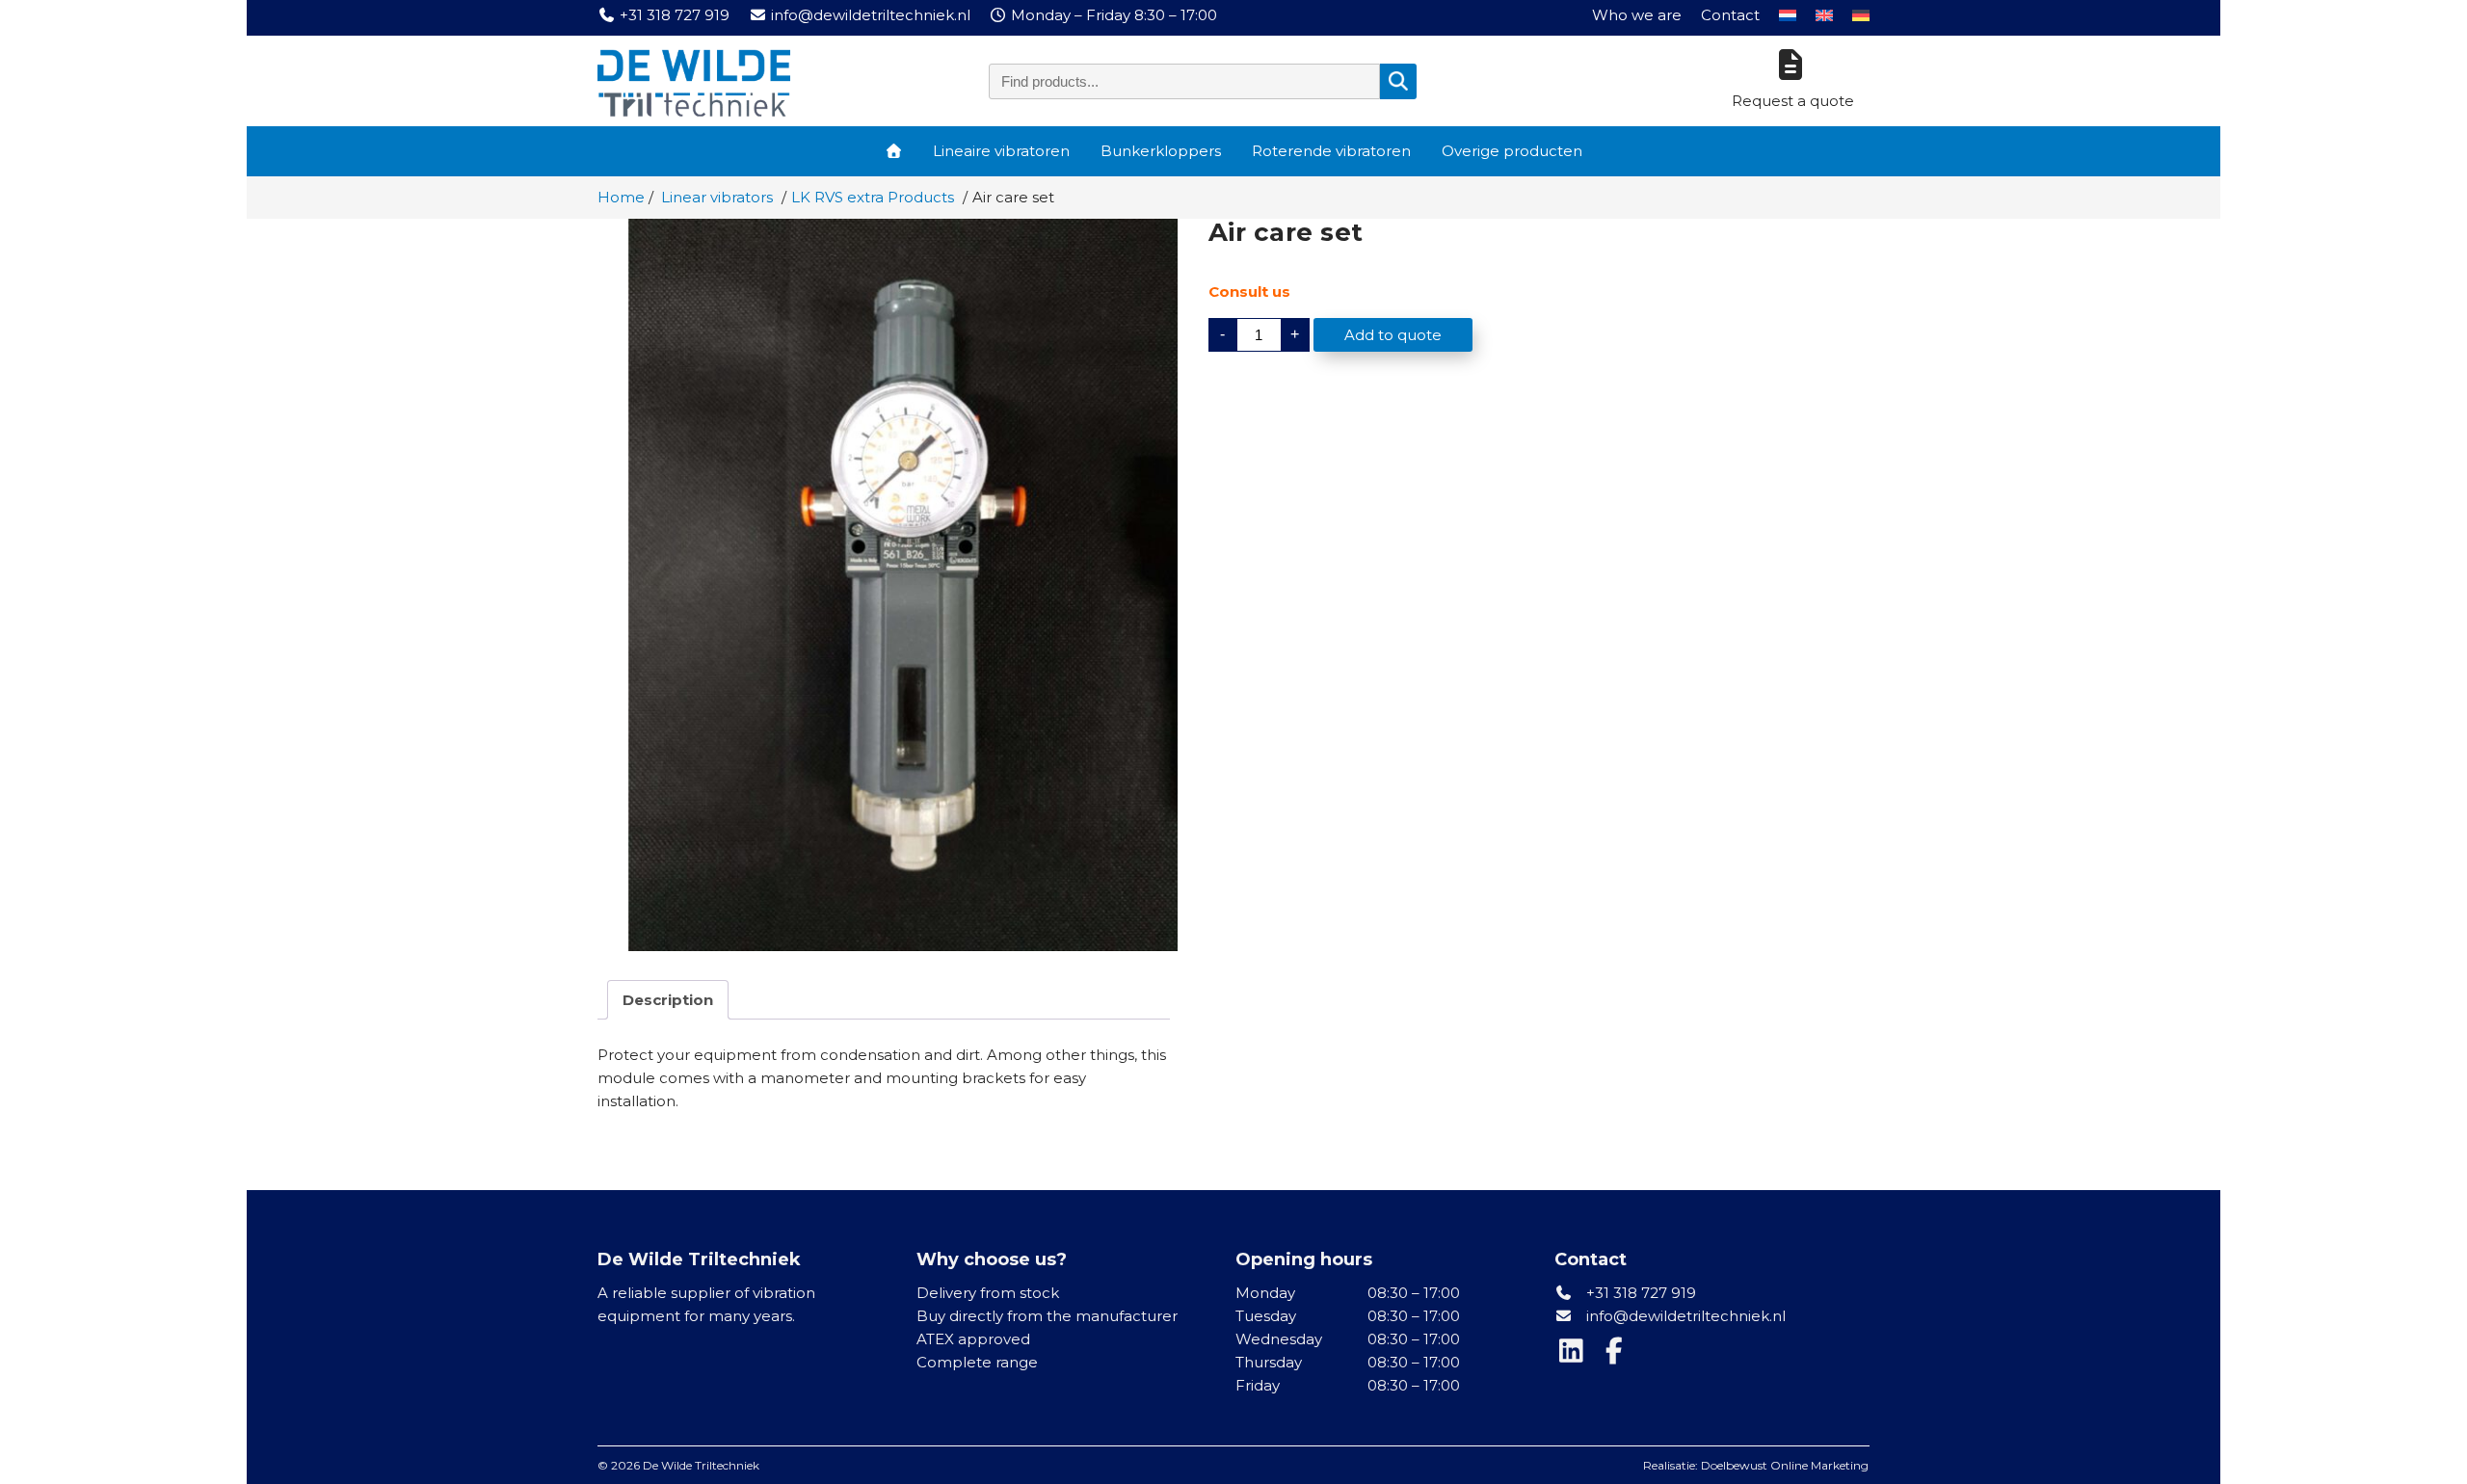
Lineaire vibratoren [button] (1001, 151)
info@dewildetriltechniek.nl (1686, 1316)
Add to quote (1393, 335)
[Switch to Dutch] (1788, 15)
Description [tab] (668, 1000)
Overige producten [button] (1512, 151)
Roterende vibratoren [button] (1331, 151)
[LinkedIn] (1576, 1355)
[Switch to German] (1861, 15)
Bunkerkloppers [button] (1161, 151)
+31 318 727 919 (1639, 1293)
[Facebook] (1616, 1355)
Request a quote (1793, 101)
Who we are (1637, 15)
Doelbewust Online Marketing (1785, 1465)
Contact (1730, 15)
